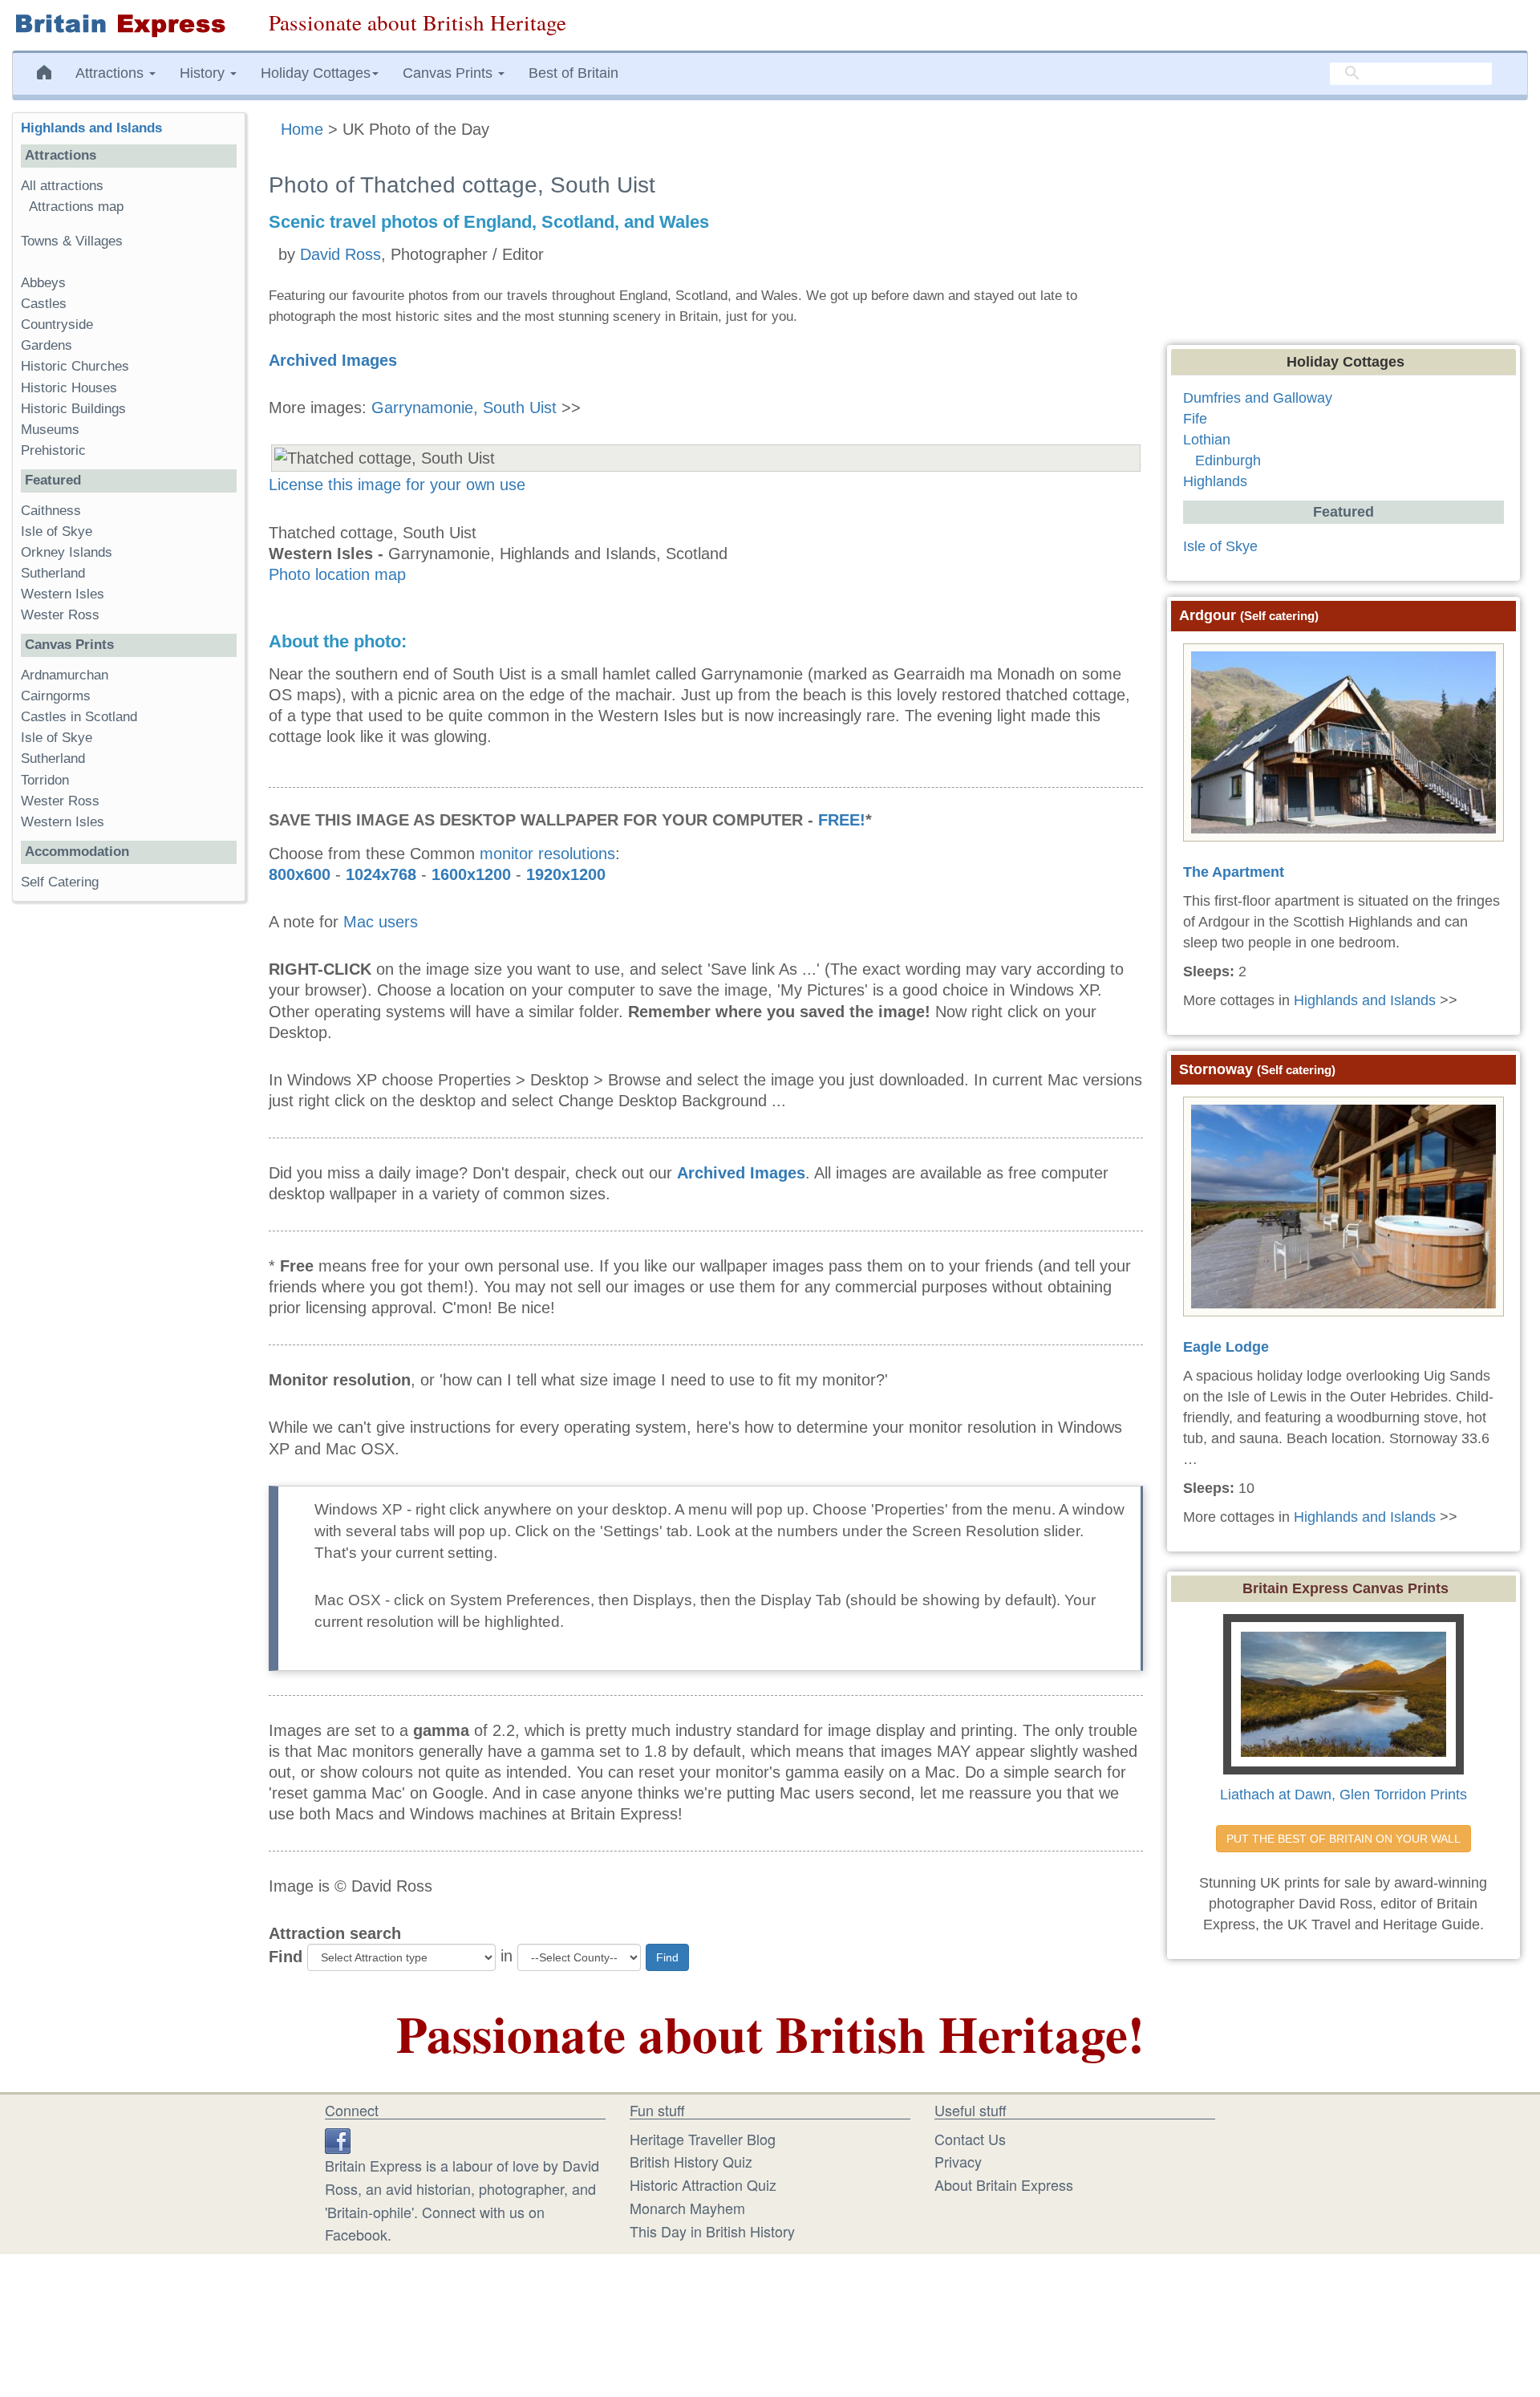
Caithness (51, 511)
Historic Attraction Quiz (703, 2184)
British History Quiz (691, 2161)
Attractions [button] (111, 73)
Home (302, 129)
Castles (44, 304)
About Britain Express (1004, 2184)
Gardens (47, 345)
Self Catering (60, 882)
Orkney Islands (67, 552)
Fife (1195, 419)
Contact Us (970, 2139)
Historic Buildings (73, 409)
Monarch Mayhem (687, 2208)
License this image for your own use (397, 485)
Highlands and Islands (91, 128)
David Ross (340, 254)
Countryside (57, 324)
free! (842, 820)
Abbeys (43, 283)
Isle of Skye (57, 531)
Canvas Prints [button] (450, 73)
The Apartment (1234, 872)
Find (286, 1957)
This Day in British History (712, 2231)
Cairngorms (56, 696)
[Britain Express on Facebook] (338, 2139)
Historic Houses (69, 388)
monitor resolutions (547, 854)
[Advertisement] (128, 1162)
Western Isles (63, 594)
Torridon (45, 780)
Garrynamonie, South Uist (464, 408)
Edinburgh (1228, 460)
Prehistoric (53, 450)
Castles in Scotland (79, 717)
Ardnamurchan (65, 675)
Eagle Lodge (1226, 1347)
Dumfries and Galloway (1258, 398)
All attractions (62, 186)
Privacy (958, 2161)
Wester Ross (60, 615)
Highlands (1215, 481)
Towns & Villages (72, 241)
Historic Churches (75, 366)
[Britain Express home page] (128, 25)
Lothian (1207, 440)
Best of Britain (573, 73)
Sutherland (53, 573)
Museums (50, 430)
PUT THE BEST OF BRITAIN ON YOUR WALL (1343, 1839)
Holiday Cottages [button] (316, 73)
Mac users (381, 922)
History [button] (204, 73)
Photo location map (337, 574)
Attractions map (76, 207)
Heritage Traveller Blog (703, 2139)
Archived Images (333, 360)
